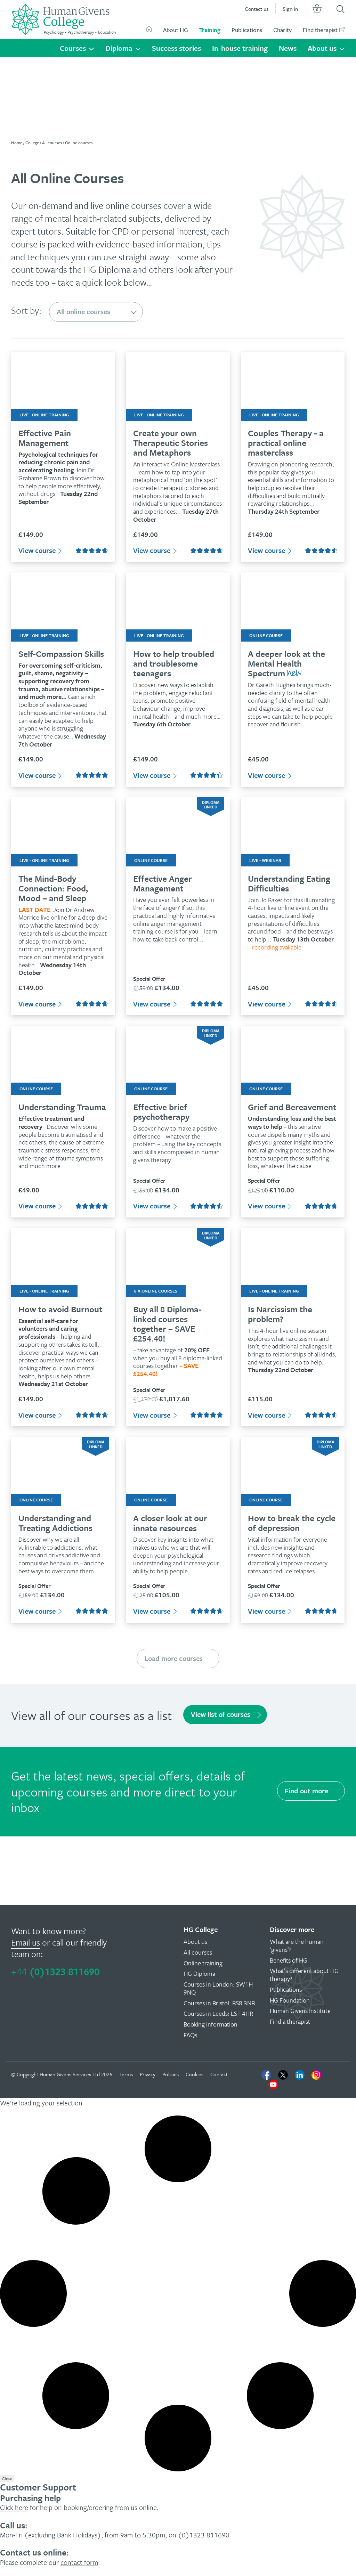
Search (341, 9)
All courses (52, 142)
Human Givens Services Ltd (70, 2074)
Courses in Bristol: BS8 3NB (219, 2003)
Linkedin (300, 2075)
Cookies (195, 2074)
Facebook (266, 2075)
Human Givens (149, 29)
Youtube (273, 2085)
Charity (282, 30)
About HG (176, 30)
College (32, 142)
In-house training (240, 48)
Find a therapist (290, 2021)
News (288, 48)
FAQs (190, 2035)
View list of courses (221, 1714)
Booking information (211, 2024)
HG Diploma (107, 269)
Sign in (290, 9)
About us (322, 48)
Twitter (283, 2075)
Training (210, 30)
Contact (219, 2074)
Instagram (316, 2075)
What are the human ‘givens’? (297, 1945)
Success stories (176, 48)
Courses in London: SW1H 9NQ (218, 1988)
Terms (126, 2074)
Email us (26, 1942)
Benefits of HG (289, 1960)
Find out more (306, 1791)
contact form (79, 2562)
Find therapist (320, 30)
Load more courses (173, 1658)
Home (17, 142)
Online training (203, 1963)
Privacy (148, 2074)
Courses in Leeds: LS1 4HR (218, 2013)
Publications (247, 30)
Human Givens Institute (300, 2011)
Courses (73, 48)
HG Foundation (290, 2000)
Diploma (119, 48)
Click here (14, 2507)
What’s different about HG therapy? (304, 1975)
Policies (171, 2074)
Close (7, 2478)
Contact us (257, 9)
